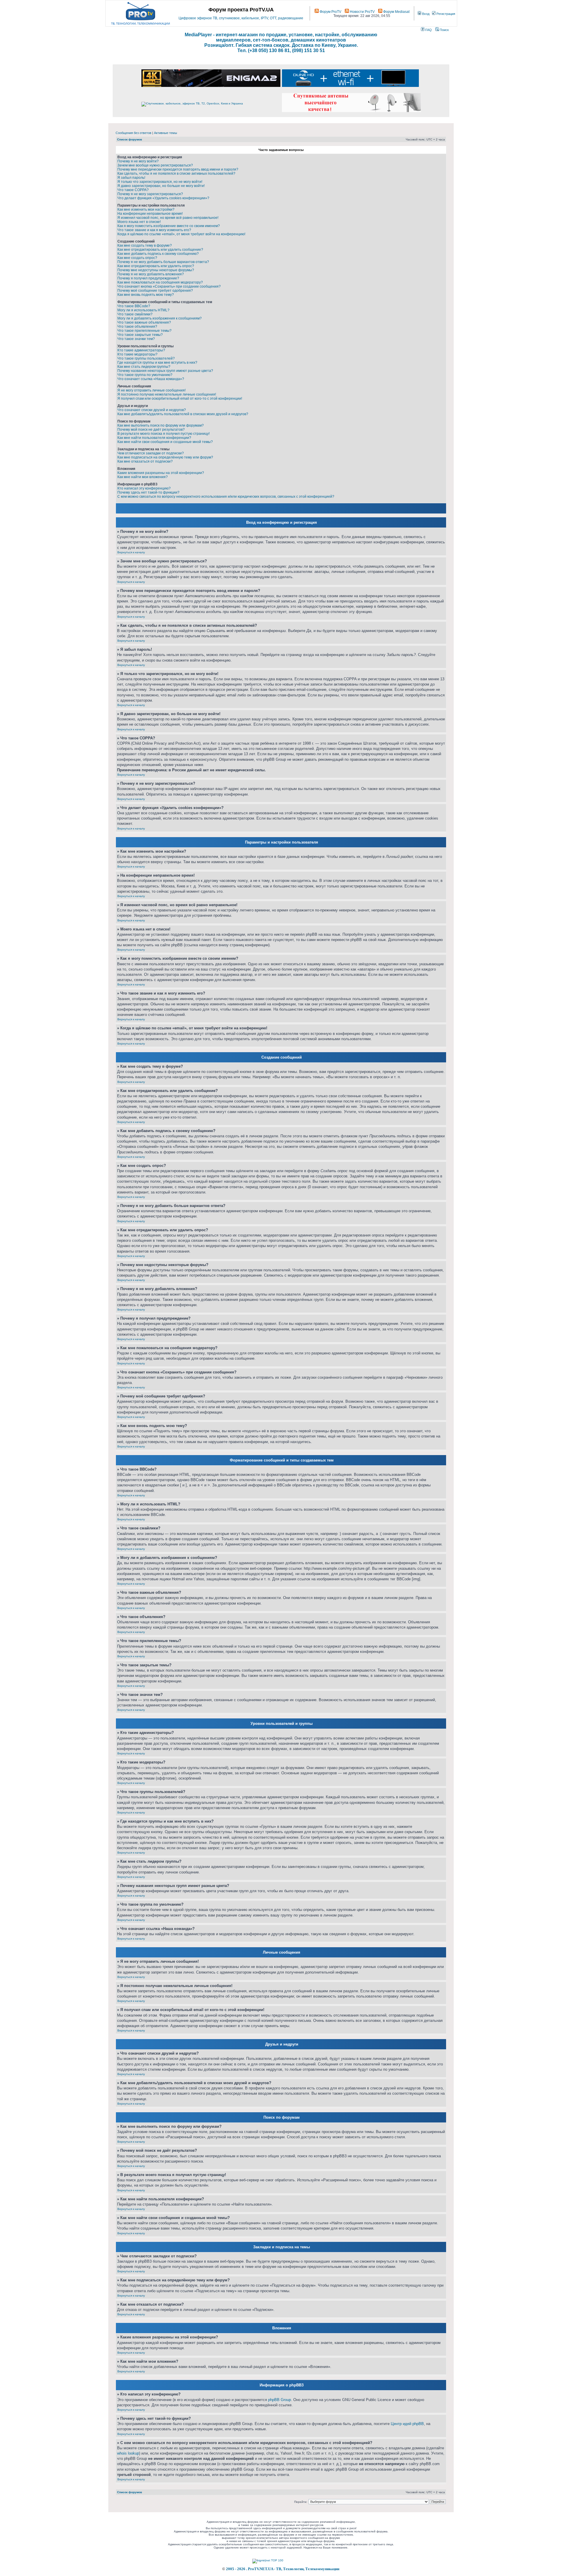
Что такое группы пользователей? (146, 358)
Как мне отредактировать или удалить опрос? (156, 266)
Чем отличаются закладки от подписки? (151, 453)
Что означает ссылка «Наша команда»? (151, 379)
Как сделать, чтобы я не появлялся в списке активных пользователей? (176, 174)
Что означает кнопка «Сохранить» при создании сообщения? (169, 286)
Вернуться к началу (131, 552)
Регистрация (445, 14)
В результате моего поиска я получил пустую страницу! (163, 434)
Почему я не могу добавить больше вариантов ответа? (163, 262)
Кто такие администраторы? (141, 350)
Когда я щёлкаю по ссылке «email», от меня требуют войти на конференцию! (181, 234)
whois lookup (128, 2453)
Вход (425, 14)
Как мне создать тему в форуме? (145, 245)
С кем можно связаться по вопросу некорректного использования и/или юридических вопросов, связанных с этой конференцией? (226, 497)
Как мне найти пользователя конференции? (154, 438)
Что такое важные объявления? (144, 322)
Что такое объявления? (137, 327)
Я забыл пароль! (131, 178)
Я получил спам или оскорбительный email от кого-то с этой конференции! (180, 399)
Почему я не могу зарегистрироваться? (150, 194)
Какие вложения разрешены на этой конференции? (161, 473)
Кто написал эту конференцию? (144, 488)
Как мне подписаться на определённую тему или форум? (165, 457)
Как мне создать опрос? (137, 258)
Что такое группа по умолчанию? (145, 375)
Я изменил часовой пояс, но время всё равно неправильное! (168, 218)
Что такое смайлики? (135, 314)
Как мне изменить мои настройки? (146, 209)
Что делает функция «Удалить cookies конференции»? (163, 198)
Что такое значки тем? (136, 339)
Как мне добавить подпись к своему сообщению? (158, 254)
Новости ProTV (362, 12)
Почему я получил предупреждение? (148, 278)
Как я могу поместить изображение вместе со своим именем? (169, 226)
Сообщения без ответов (133, 133)
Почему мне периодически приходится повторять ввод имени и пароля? (178, 169)
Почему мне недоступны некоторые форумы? (156, 270)
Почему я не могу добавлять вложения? (151, 274)
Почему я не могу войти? (138, 161)
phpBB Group (280, 2400)
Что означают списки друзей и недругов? (152, 410)
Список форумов (130, 139)
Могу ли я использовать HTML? (143, 310)
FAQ (428, 30)
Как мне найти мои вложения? (143, 477)
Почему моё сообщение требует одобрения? (155, 291)
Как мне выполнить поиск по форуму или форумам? (161, 425)
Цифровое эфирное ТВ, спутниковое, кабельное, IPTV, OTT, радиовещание (241, 18)
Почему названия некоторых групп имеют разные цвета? (165, 371)
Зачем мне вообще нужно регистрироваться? (155, 165)
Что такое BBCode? (134, 306)
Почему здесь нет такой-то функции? (148, 492)
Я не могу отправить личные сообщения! (151, 390)
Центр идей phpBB (407, 2424)
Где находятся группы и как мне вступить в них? (157, 363)
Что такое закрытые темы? (140, 335)
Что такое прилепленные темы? (144, 331)
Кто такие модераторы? (137, 354)
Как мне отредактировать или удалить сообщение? (160, 250)
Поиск (444, 30)
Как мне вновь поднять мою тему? (146, 295)
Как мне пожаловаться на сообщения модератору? (160, 282)
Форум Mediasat (396, 12)
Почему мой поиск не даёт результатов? (151, 430)
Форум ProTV (330, 12)
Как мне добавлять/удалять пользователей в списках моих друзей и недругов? (183, 414)
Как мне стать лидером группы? (144, 367)
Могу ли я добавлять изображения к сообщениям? (160, 318)
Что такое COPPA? (133, 190)
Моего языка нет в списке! (139, 222)
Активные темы (166, 133)
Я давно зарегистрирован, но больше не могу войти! (161, 186)
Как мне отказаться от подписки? (145, 461)
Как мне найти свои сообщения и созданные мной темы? (165, 442)
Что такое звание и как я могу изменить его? (154, 230)
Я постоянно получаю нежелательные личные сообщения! (167, 394)
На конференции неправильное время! (150, 214)
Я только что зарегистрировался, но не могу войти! (160, 182)
